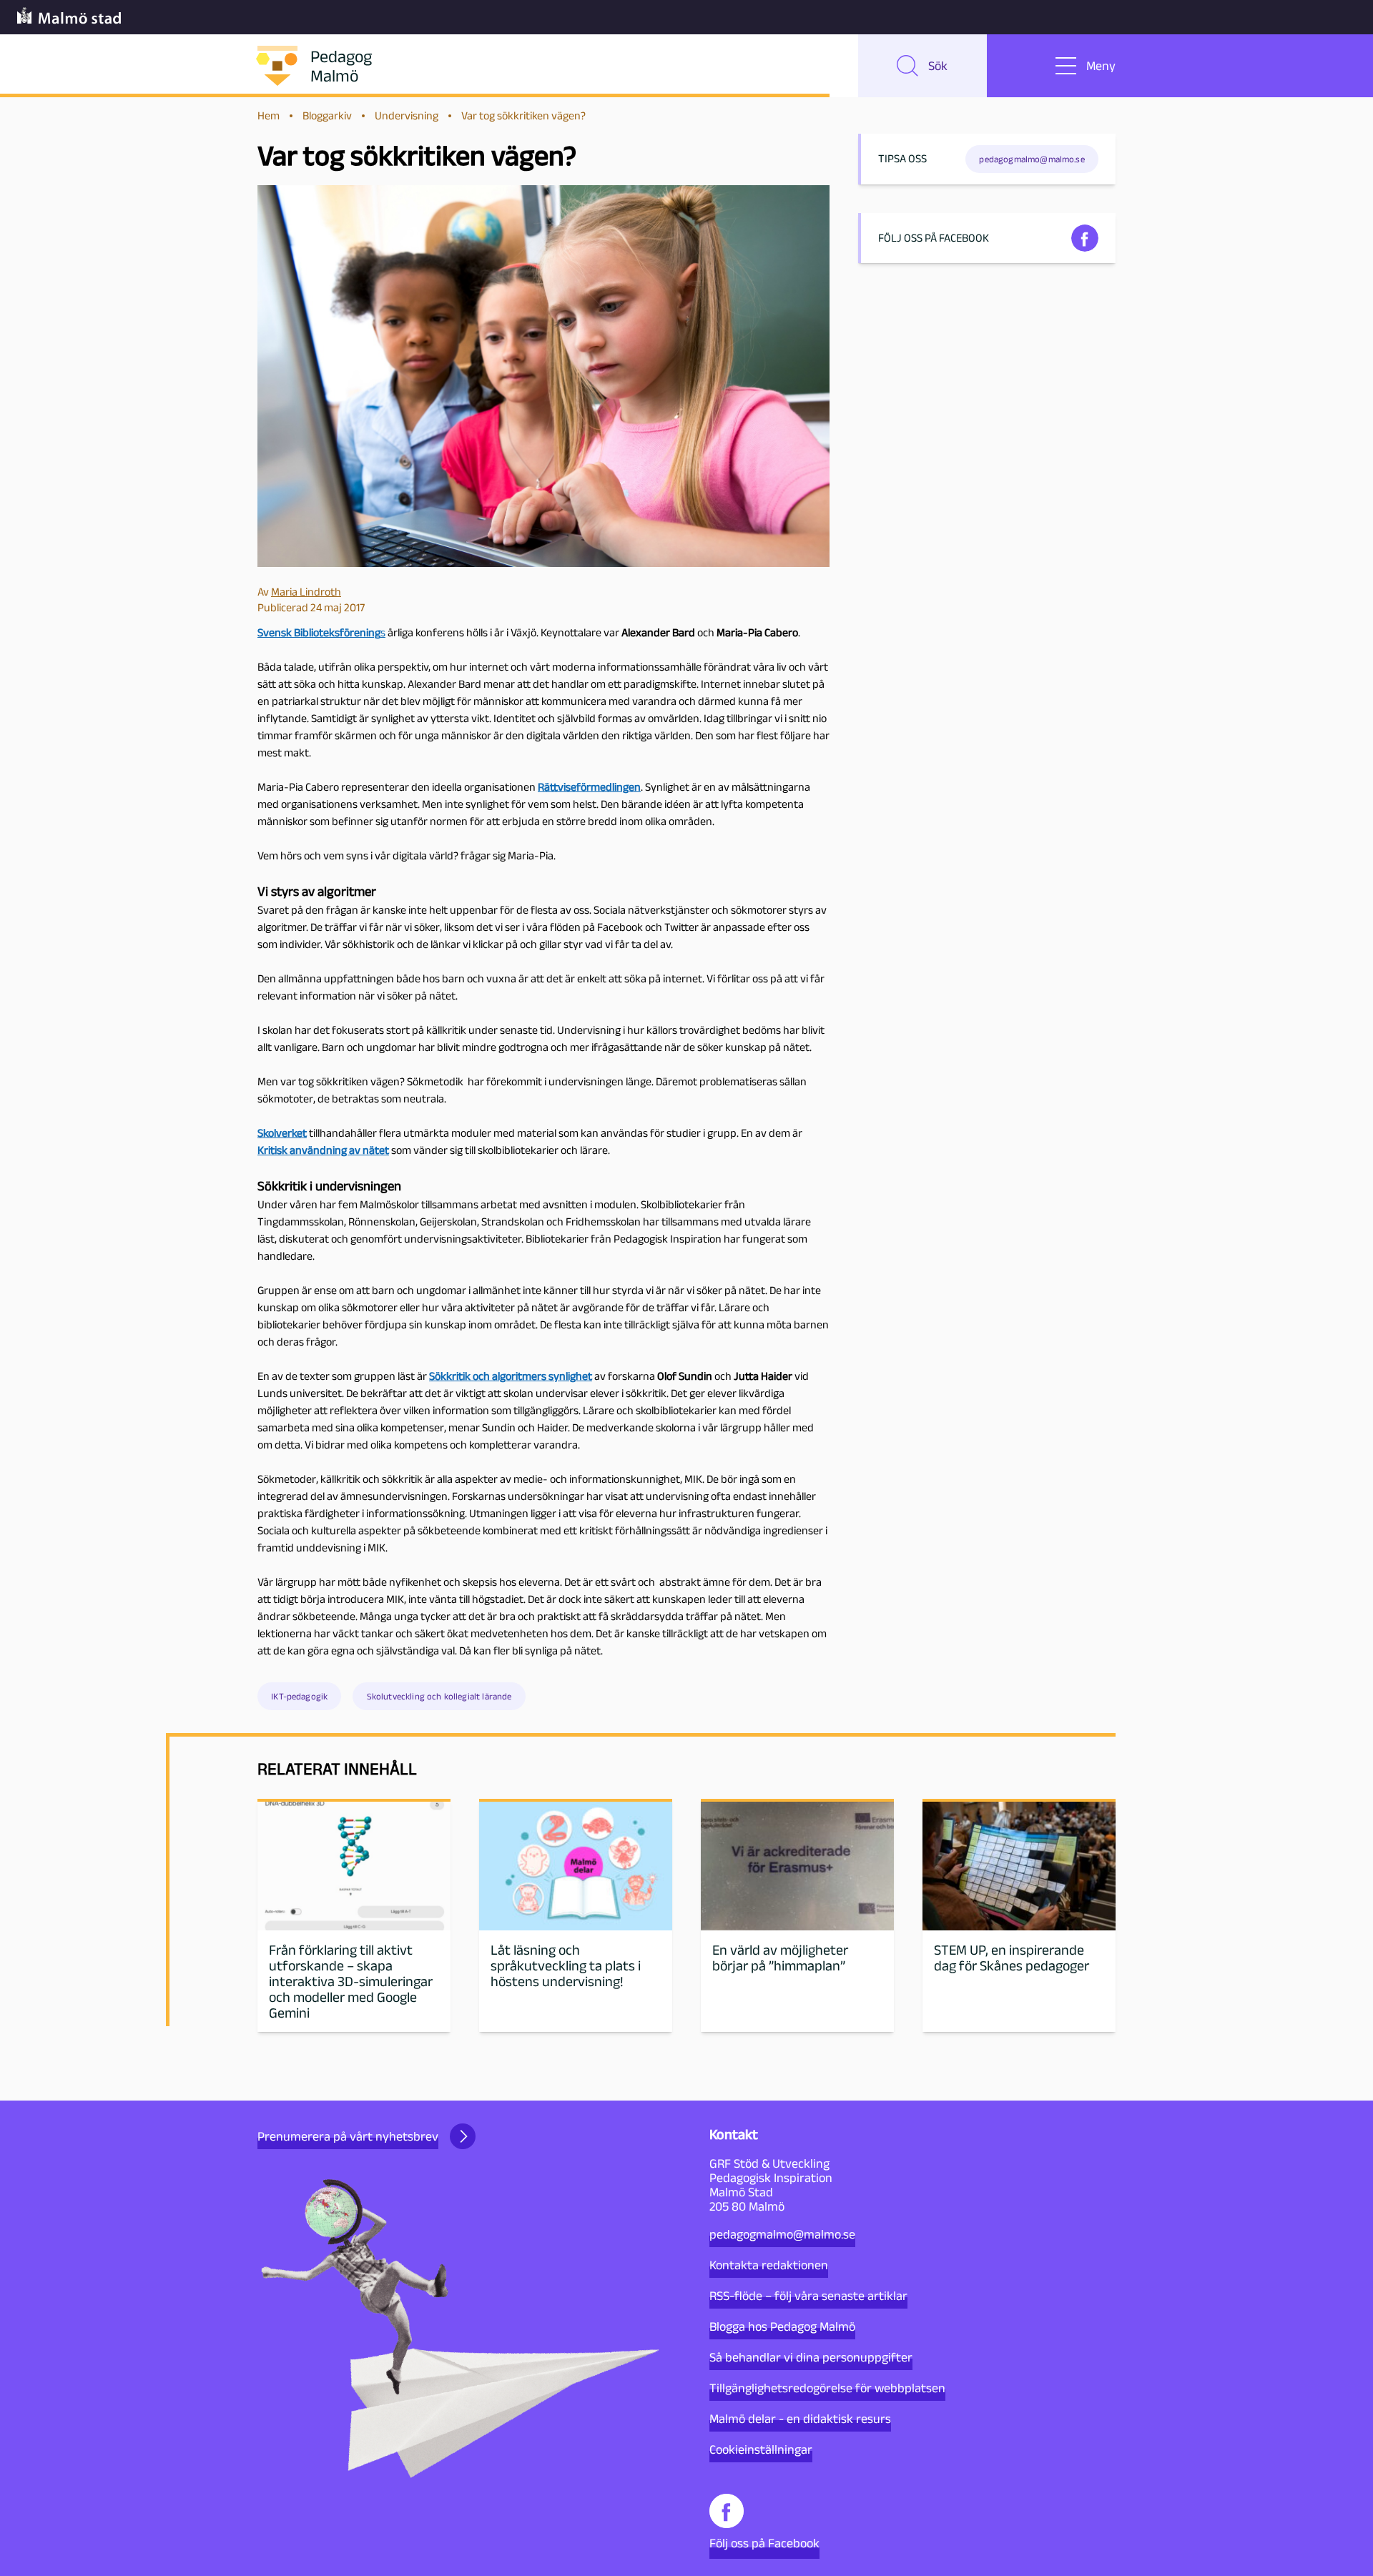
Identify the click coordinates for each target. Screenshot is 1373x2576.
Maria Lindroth (306, 592)
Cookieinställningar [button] (761, 2449)
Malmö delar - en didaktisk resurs (800, 2419)
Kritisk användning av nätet (323, 1150)
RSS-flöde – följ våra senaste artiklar (808, 2296)
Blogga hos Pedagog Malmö (782, 2326)
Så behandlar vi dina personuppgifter (811, 2357)
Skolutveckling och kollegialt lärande (439, 1696)
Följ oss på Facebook (764, 2543)
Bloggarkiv (327, 115)
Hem (269, 115)
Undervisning (407, 115)
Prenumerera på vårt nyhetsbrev (348, 2136)
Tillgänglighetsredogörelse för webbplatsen (827, 2388)
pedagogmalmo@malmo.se (782, 2234)
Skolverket (282, 1133)
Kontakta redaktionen (769, 2265)
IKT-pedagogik (299, 1696)
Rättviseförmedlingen (589, 787)
